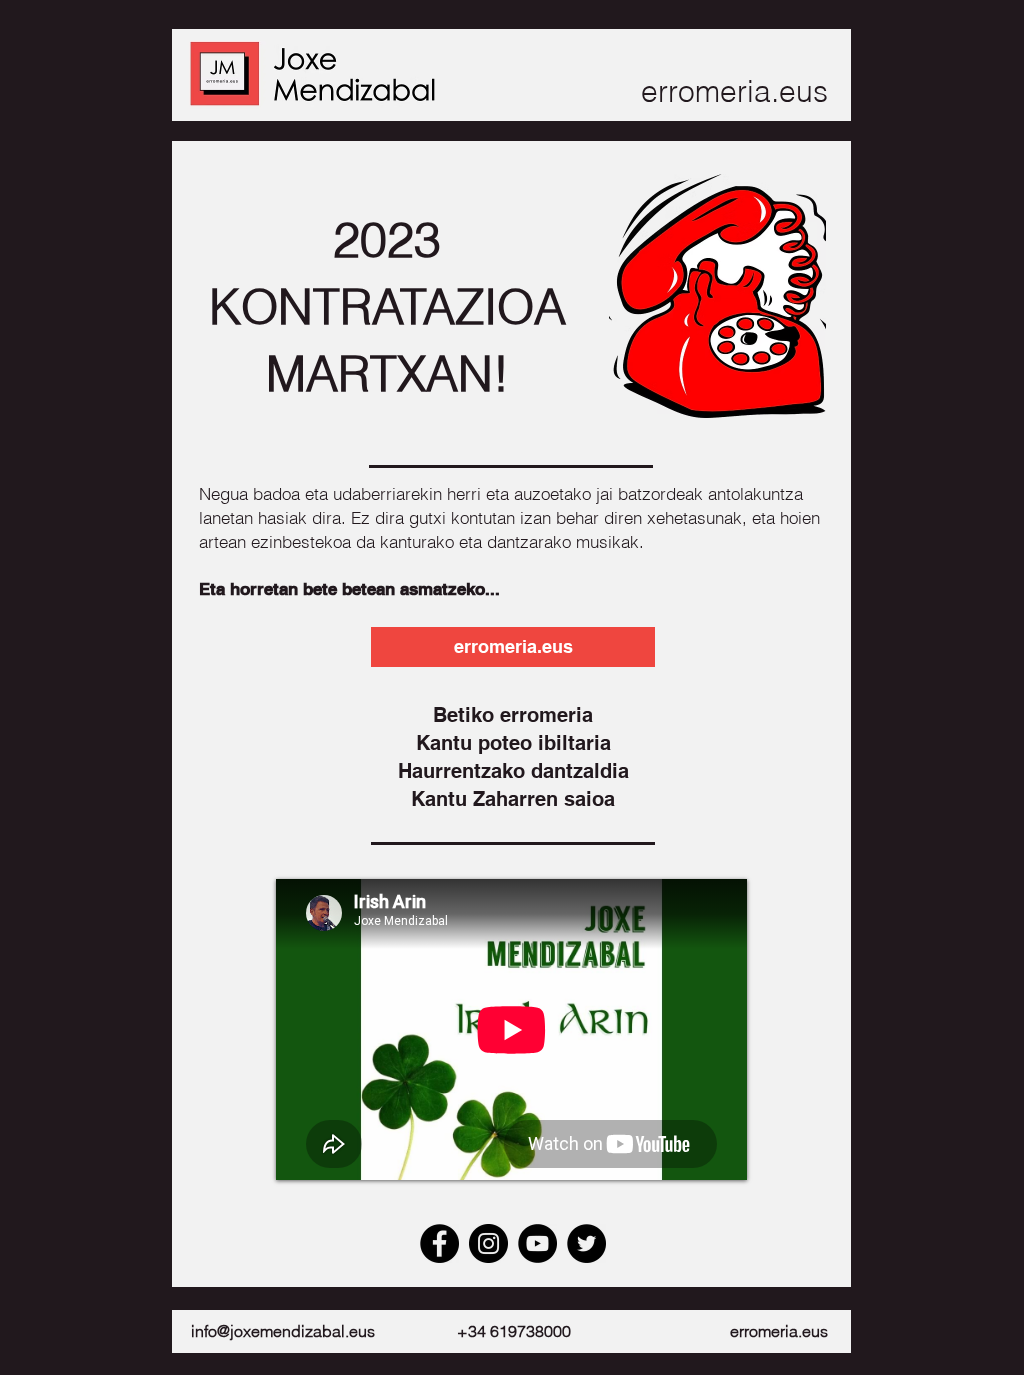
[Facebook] (439, 1243)
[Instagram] (488, 1243)
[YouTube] (537, 1243)
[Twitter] (586, 1243)
